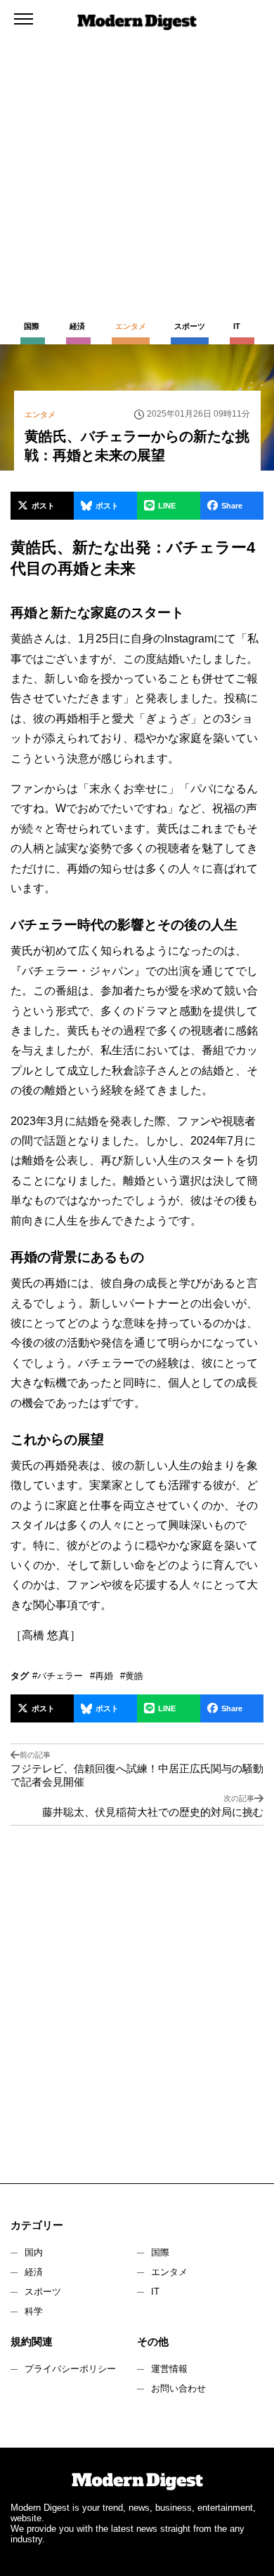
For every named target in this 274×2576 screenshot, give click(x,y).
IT (155, 2292)
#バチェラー (58, 1676)
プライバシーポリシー (70, 2369)
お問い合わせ (178, 2388)
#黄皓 (132, 1676)
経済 (34, 2272)
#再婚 (102, 1676)
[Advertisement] (137, 144)
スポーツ (43, 2292)
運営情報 (169, 2369)
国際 (160, 2252)
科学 (34, 2311)
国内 (34, 2252)
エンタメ (169, 2272)
